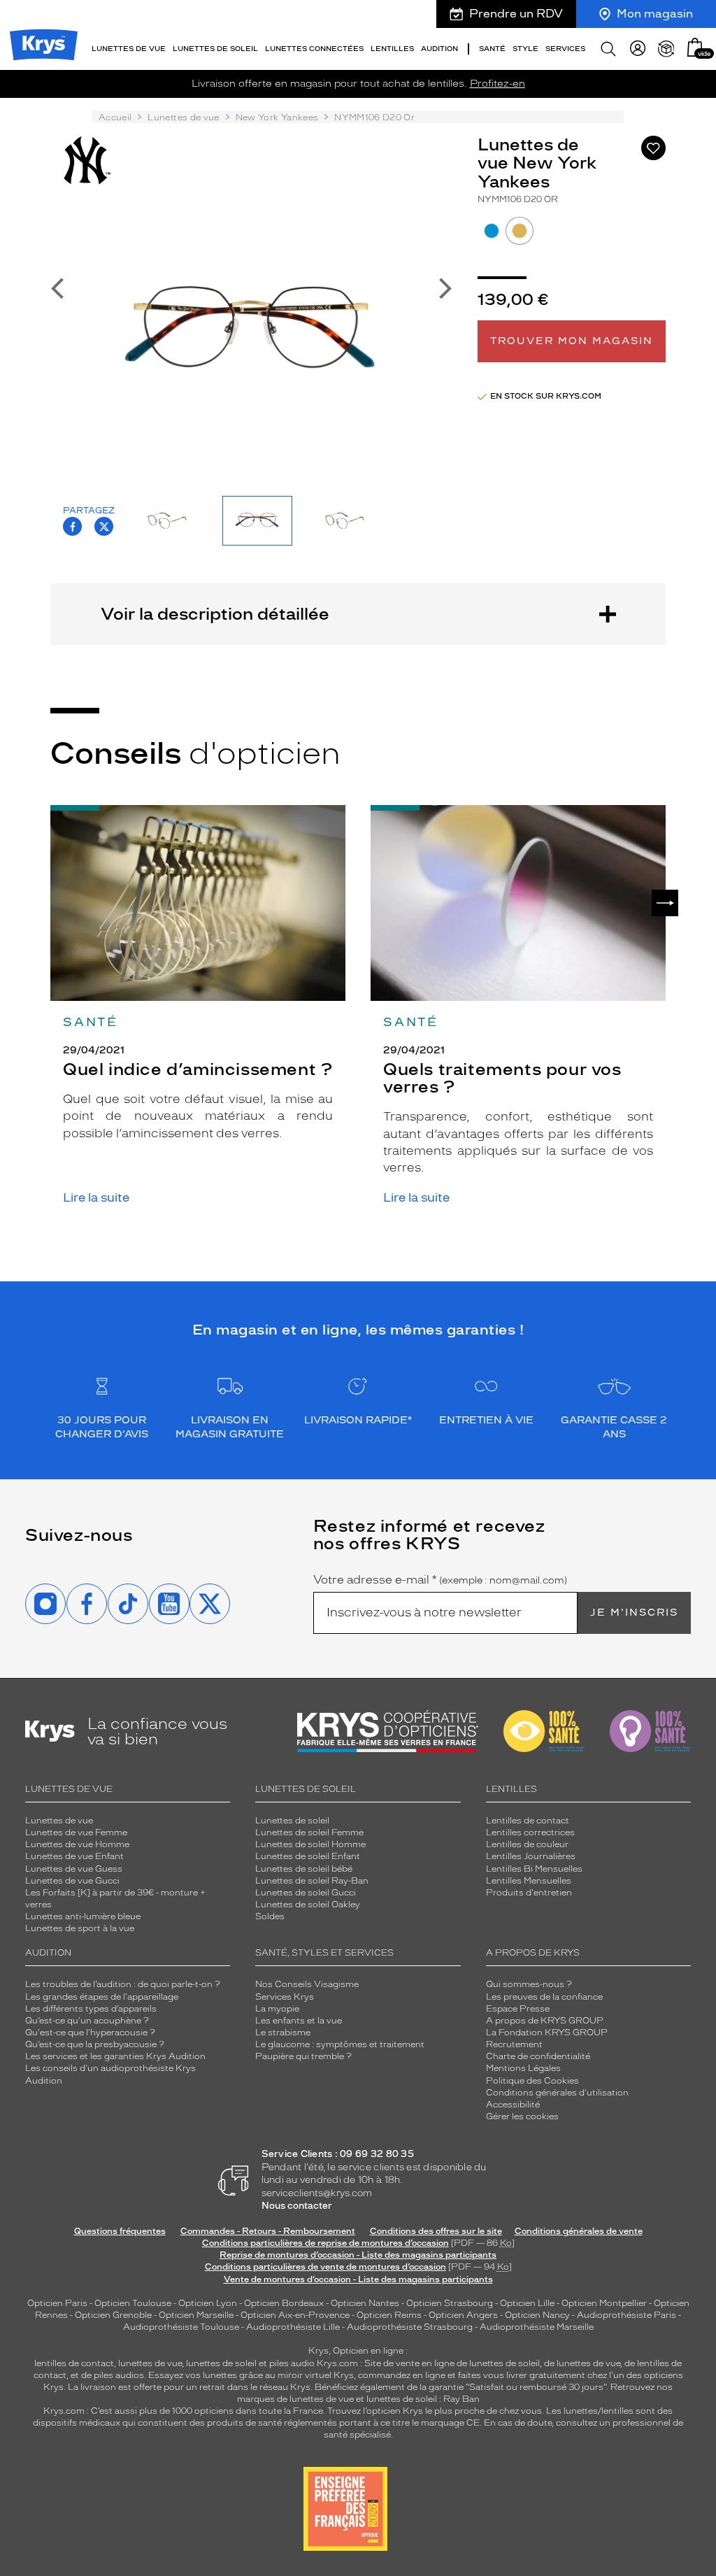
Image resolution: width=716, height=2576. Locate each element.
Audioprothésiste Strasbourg (410, 2327)
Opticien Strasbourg (450, 2303)
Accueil (115, 118)
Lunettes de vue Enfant (74, 1856)
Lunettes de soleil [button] (215, 49)
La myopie (277, 2009)
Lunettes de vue (183, 118)
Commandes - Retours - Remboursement (268, 2231)
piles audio (292, 2363)
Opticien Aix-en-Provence (295, 2315)
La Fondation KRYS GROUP (547, 2033)
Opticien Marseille (196, 2315)
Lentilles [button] (392, 49)
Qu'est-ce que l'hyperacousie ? (90, 2033)
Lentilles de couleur (527, 1844)
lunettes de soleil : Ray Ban (423, 2399)
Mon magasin (655, 14)
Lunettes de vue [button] (129, 49)
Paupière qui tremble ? (303, 2056)
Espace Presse (518, 2009)
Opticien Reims (389, 2315)
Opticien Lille (527, 2303)
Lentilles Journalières (531, 1856)
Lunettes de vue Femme (76, 1833)
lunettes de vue (150, 2363)
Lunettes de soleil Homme (310, 1844)
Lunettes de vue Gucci (72, 1881)
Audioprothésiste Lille (293, 2327)
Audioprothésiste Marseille (537, 2327)
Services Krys (285, 1997)
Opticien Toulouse (133, 2303)
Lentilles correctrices (530, 1833)
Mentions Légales (523, 2068)
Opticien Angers (463, 2315)
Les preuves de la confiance (544, 1997)
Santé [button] (492, 49)
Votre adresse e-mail (440, 1580)
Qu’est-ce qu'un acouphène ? (87, 2021)
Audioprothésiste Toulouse (181, 2327)
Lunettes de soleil (292, 1821)
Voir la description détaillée (215, 614)
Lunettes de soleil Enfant (308, 1856)
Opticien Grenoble (113, 2315)
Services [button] (565, 49)
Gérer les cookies (522, 2116)
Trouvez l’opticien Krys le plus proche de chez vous (435, 2411)
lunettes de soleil (221, 2363)
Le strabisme (283, 2033)
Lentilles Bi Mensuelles (534, 1869)
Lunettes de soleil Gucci (306, 1893)
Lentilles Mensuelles (529, 1881)
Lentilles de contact (528, 1821)
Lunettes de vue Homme (77, 1844)
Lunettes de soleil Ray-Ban (312, 1881)
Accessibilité (513, 2105)
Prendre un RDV (516, 14)
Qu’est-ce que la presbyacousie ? (95, 2044)
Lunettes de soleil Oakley (308, 1905)
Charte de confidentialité (538, 2056)
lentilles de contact (74, 2363)
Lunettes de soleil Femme (309, 1833)
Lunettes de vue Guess (74, 1869)
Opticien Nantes (366, 2303)
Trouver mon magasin (572, 341)
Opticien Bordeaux (284, 2303)
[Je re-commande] (666, 49)
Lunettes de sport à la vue (80, 1928)
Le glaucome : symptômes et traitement (340, 2044)
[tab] (492, 231)
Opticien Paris (57, 2303)
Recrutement (514, 2044)
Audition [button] (439, 49)
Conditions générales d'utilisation (557, 2093)
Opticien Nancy (537, 2315)
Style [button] (525, 49)
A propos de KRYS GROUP (545, 2021)
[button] (695, 47)
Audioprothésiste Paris (626, 2315)
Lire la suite (96, 1198)
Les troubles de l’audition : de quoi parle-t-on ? (123, 1984)
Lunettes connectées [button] (314, 49)
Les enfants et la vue (299, 2021)
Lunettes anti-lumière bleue (83, 1916)
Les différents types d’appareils (91, 2009)
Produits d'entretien (529, 1893)
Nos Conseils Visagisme (307, 1984)
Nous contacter (297, 2206)
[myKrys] (638, 49)
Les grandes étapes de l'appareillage (102, 1997)
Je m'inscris (634, 1613)
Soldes (270, 1916)
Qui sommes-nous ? (529, 1984)
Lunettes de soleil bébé (304, 1869)
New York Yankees (277, 118)
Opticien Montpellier (604, 2303)
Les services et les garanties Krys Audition (115, 2056)
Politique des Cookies (532, 2081)
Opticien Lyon (208, 2303)
